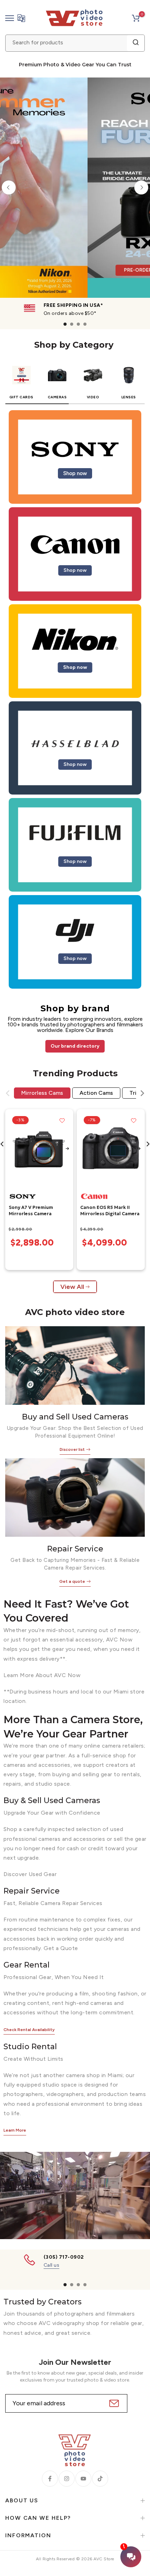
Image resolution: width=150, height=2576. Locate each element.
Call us (52, 2265)
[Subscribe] (113, 2403)
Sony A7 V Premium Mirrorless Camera (31, 1211)
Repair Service (75, 1549)
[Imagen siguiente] (67, 1149)
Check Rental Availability (29, 2030)
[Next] (141, 187)
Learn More (15, 2130)
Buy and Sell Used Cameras (75, 1417)
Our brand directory (75, 1046)
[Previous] (9, 187)
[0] (136, 18)
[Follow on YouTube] (83, 2479)
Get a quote (72, 1581)
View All (72, 1287)
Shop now (75, 473)
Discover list (72, 1449)
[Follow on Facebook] (50, 2479)
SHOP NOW (97, 240)
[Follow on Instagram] (67, 2479)
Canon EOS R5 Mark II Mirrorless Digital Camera (110, 1211)
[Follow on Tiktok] (100, 2479)
